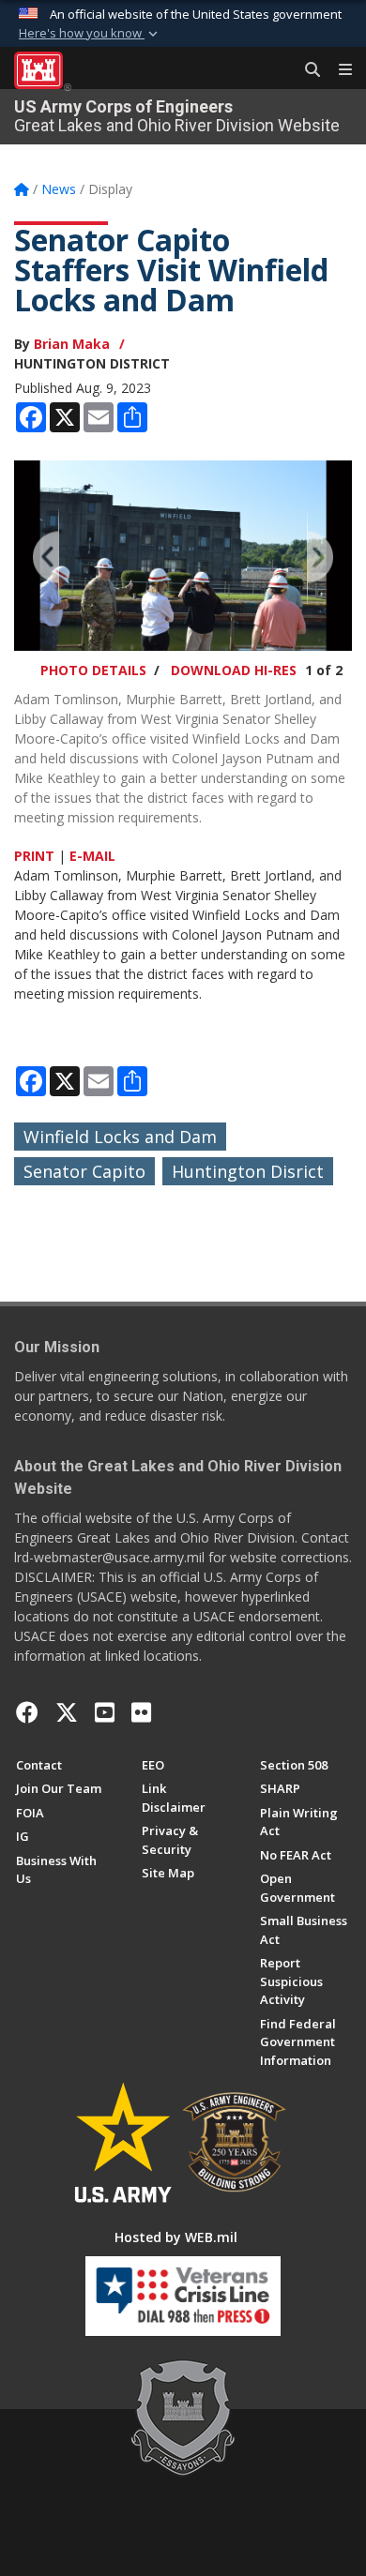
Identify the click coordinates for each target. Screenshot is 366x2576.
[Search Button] (306, 70)
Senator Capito (84, 1171)
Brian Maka (72, 344)
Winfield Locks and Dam (120, 1137)
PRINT (34, 856)
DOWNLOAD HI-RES (234, 670)
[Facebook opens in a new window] (27, 1712)
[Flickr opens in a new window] (141, 1712)
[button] (90, 34)
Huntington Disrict (248, 1171)
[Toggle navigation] (338, 70)
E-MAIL (92, 856)
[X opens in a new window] (67, 1712)
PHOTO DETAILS (93, 670)
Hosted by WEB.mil (176, 2237)
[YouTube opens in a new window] (105, 1712)
